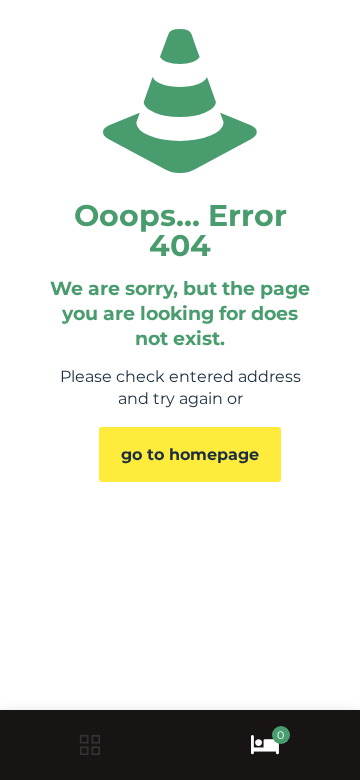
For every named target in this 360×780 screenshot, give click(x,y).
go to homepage (190, 454)
